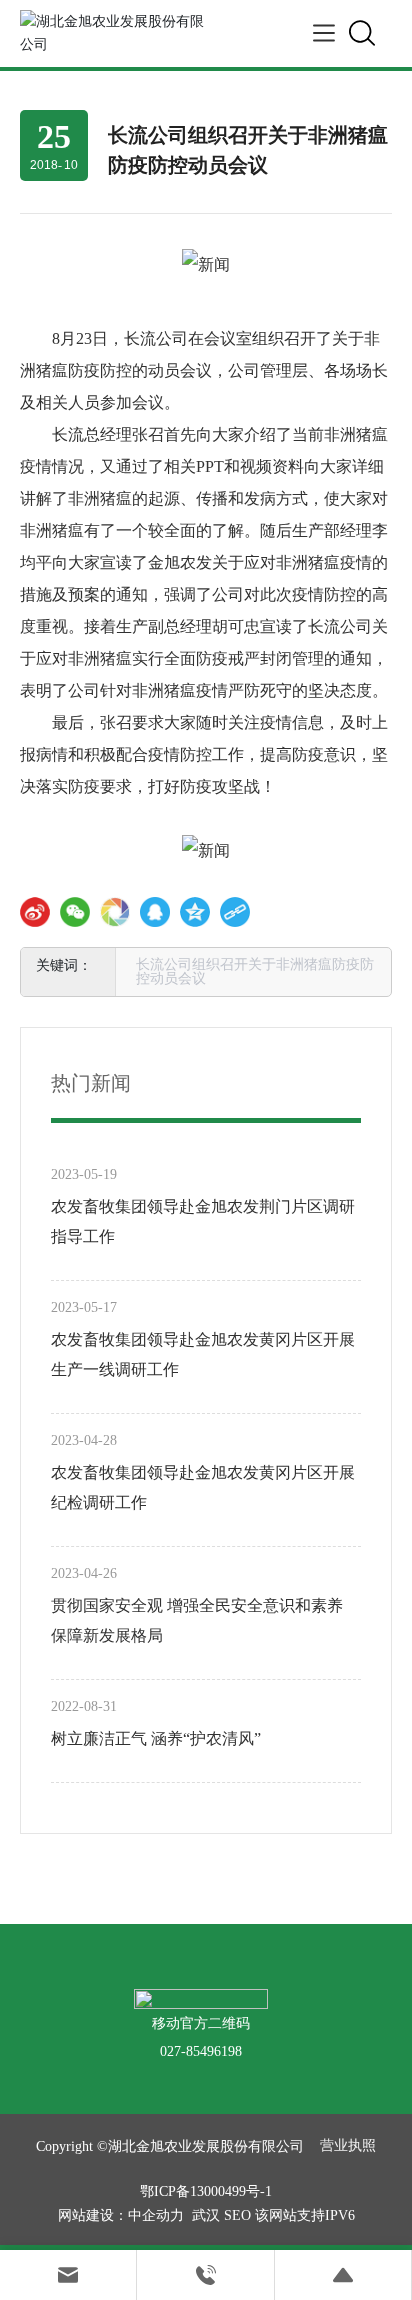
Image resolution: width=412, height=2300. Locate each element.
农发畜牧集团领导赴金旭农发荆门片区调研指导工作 (203, 1221)
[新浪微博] (35, 912)
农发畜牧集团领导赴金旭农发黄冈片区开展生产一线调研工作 (203, 1354)
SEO (237, 2215)
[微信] (75, 912)
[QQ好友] (155, 912)
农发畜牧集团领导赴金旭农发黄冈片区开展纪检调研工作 (203, 1487)
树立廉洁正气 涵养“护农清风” (156, 1738)
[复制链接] (235, 912)
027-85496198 (201, 2051)
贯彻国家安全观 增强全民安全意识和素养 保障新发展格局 (197, 1620)
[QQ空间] (195, 912)
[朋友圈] (115, 912)
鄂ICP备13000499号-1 (206, 2191)
